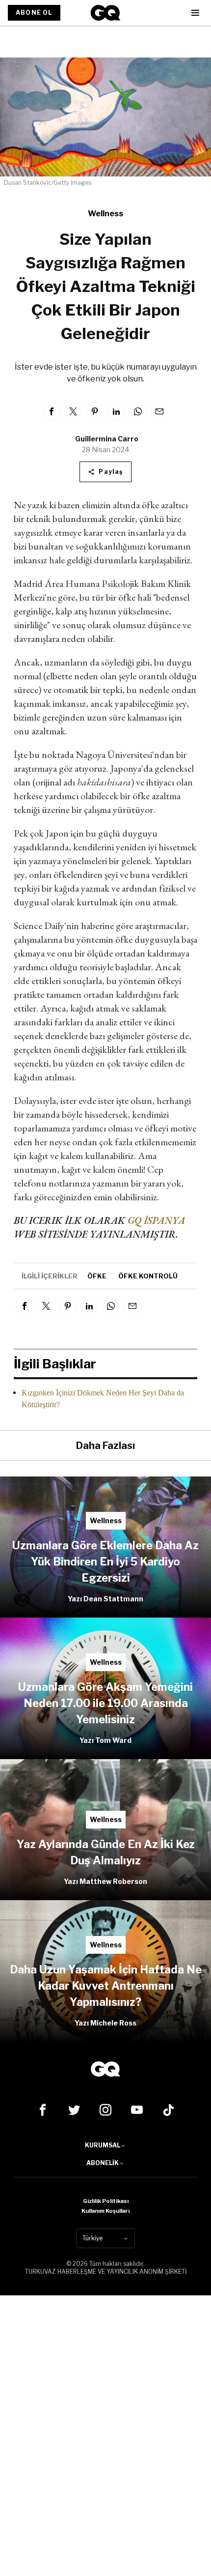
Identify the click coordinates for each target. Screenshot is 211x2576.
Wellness (105, 214)
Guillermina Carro (107, 439)
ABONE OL (34, 13)
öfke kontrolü (148, 1276)
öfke (97, 1276)
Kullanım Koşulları (105, 2211)
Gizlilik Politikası (106, 2201)
